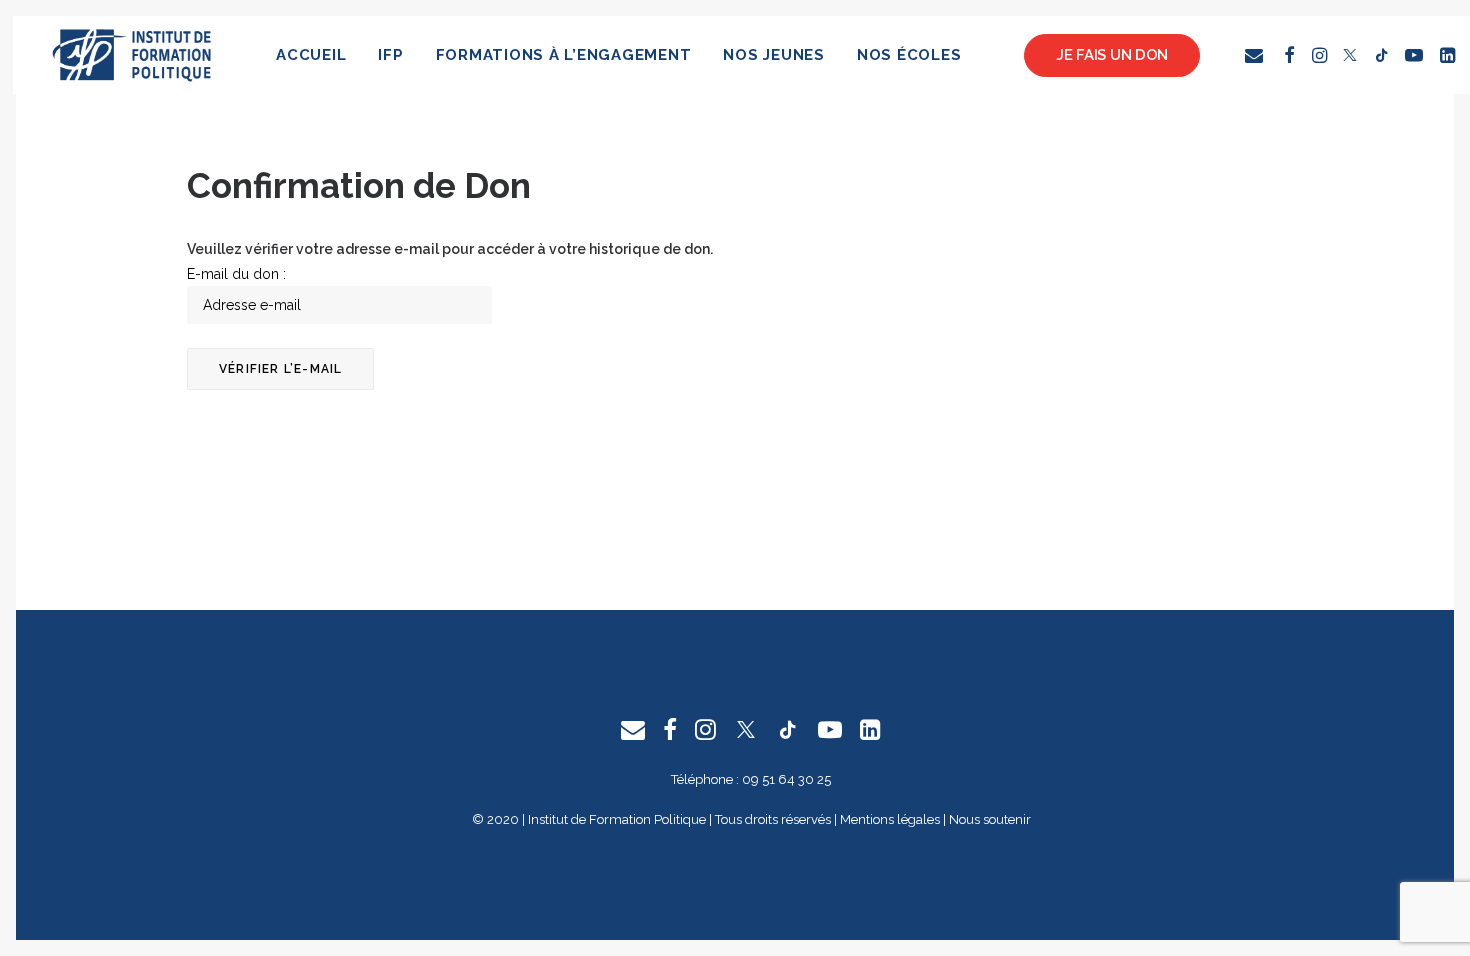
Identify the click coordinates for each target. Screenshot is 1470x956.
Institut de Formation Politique (617, 819)
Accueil (311, 55)
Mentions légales (890, 819)
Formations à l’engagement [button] (564, 55)
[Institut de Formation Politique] (132, 55)
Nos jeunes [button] (774, 55)
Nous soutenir (990, 819)
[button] (1257, 55)
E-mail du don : (236, 274)
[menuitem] (311, 55)
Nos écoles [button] (909, 55)
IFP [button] (390, 55)
